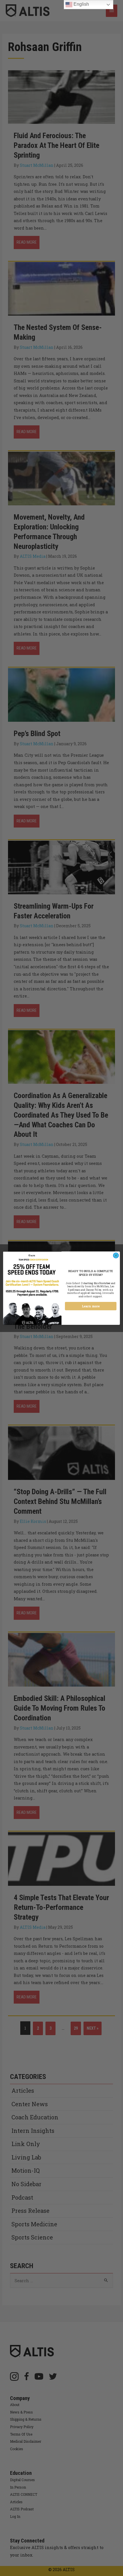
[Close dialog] (116, 1255)
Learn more (91, 1306)
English (81, 4)
